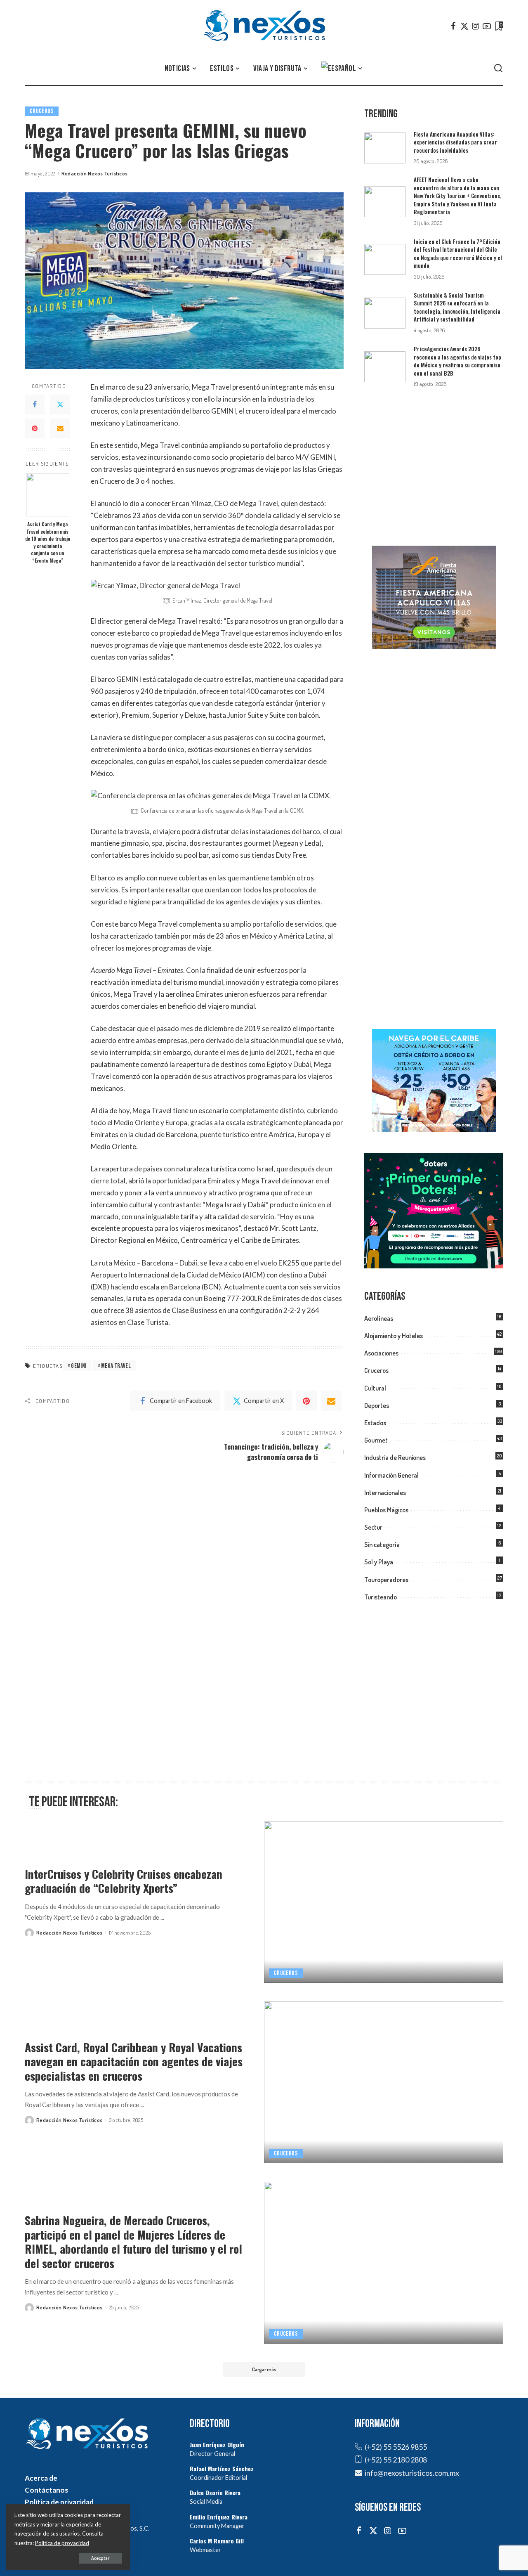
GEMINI (79, 1366)
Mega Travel (116, 1366)
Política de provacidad (62, 2543)
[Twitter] (464, 26)
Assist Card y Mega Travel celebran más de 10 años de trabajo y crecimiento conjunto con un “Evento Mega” (48, 542)
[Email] (60, 428)
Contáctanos (46, 2490)
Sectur (373, 1527)
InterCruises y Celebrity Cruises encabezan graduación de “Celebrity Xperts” (124, 1881)
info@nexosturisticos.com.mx (412, 2473)
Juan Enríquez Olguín (217, 2445)
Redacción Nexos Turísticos (95, 173)
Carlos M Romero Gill (217, 2541)
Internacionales (385, 1493)
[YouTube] (487, 26)
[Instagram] (476, 26)
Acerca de (41, 2478)
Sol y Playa (379, 1562)
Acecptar (100, 2558)
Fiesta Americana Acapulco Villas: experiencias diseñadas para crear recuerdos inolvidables (455, 142)
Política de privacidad (59, 2502)
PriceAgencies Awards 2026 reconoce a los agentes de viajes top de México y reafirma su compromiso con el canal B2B (457, 361)
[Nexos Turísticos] (264, 26)
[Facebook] (453, 26)
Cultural (375, 1388)
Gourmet (376, 1440)
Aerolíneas (379, 1318)
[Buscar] (498, 69)
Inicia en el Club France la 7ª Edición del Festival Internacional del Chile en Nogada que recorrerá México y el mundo (458, 254)
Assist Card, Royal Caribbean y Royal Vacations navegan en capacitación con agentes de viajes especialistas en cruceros (134, 2061)
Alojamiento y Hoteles (394, 1336)
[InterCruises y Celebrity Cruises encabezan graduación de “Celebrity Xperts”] (384, 1902)
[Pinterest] (35, 428)
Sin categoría (382, 1545)
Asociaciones (381, 1353)
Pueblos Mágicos (386, 1510)
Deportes (377, 1405)
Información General (391, 1475)
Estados (375, 1423)
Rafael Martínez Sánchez (222, 2468)
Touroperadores (386, 1580)
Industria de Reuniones (395, 1457)
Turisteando (381, 1597)
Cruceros (42, 111)
